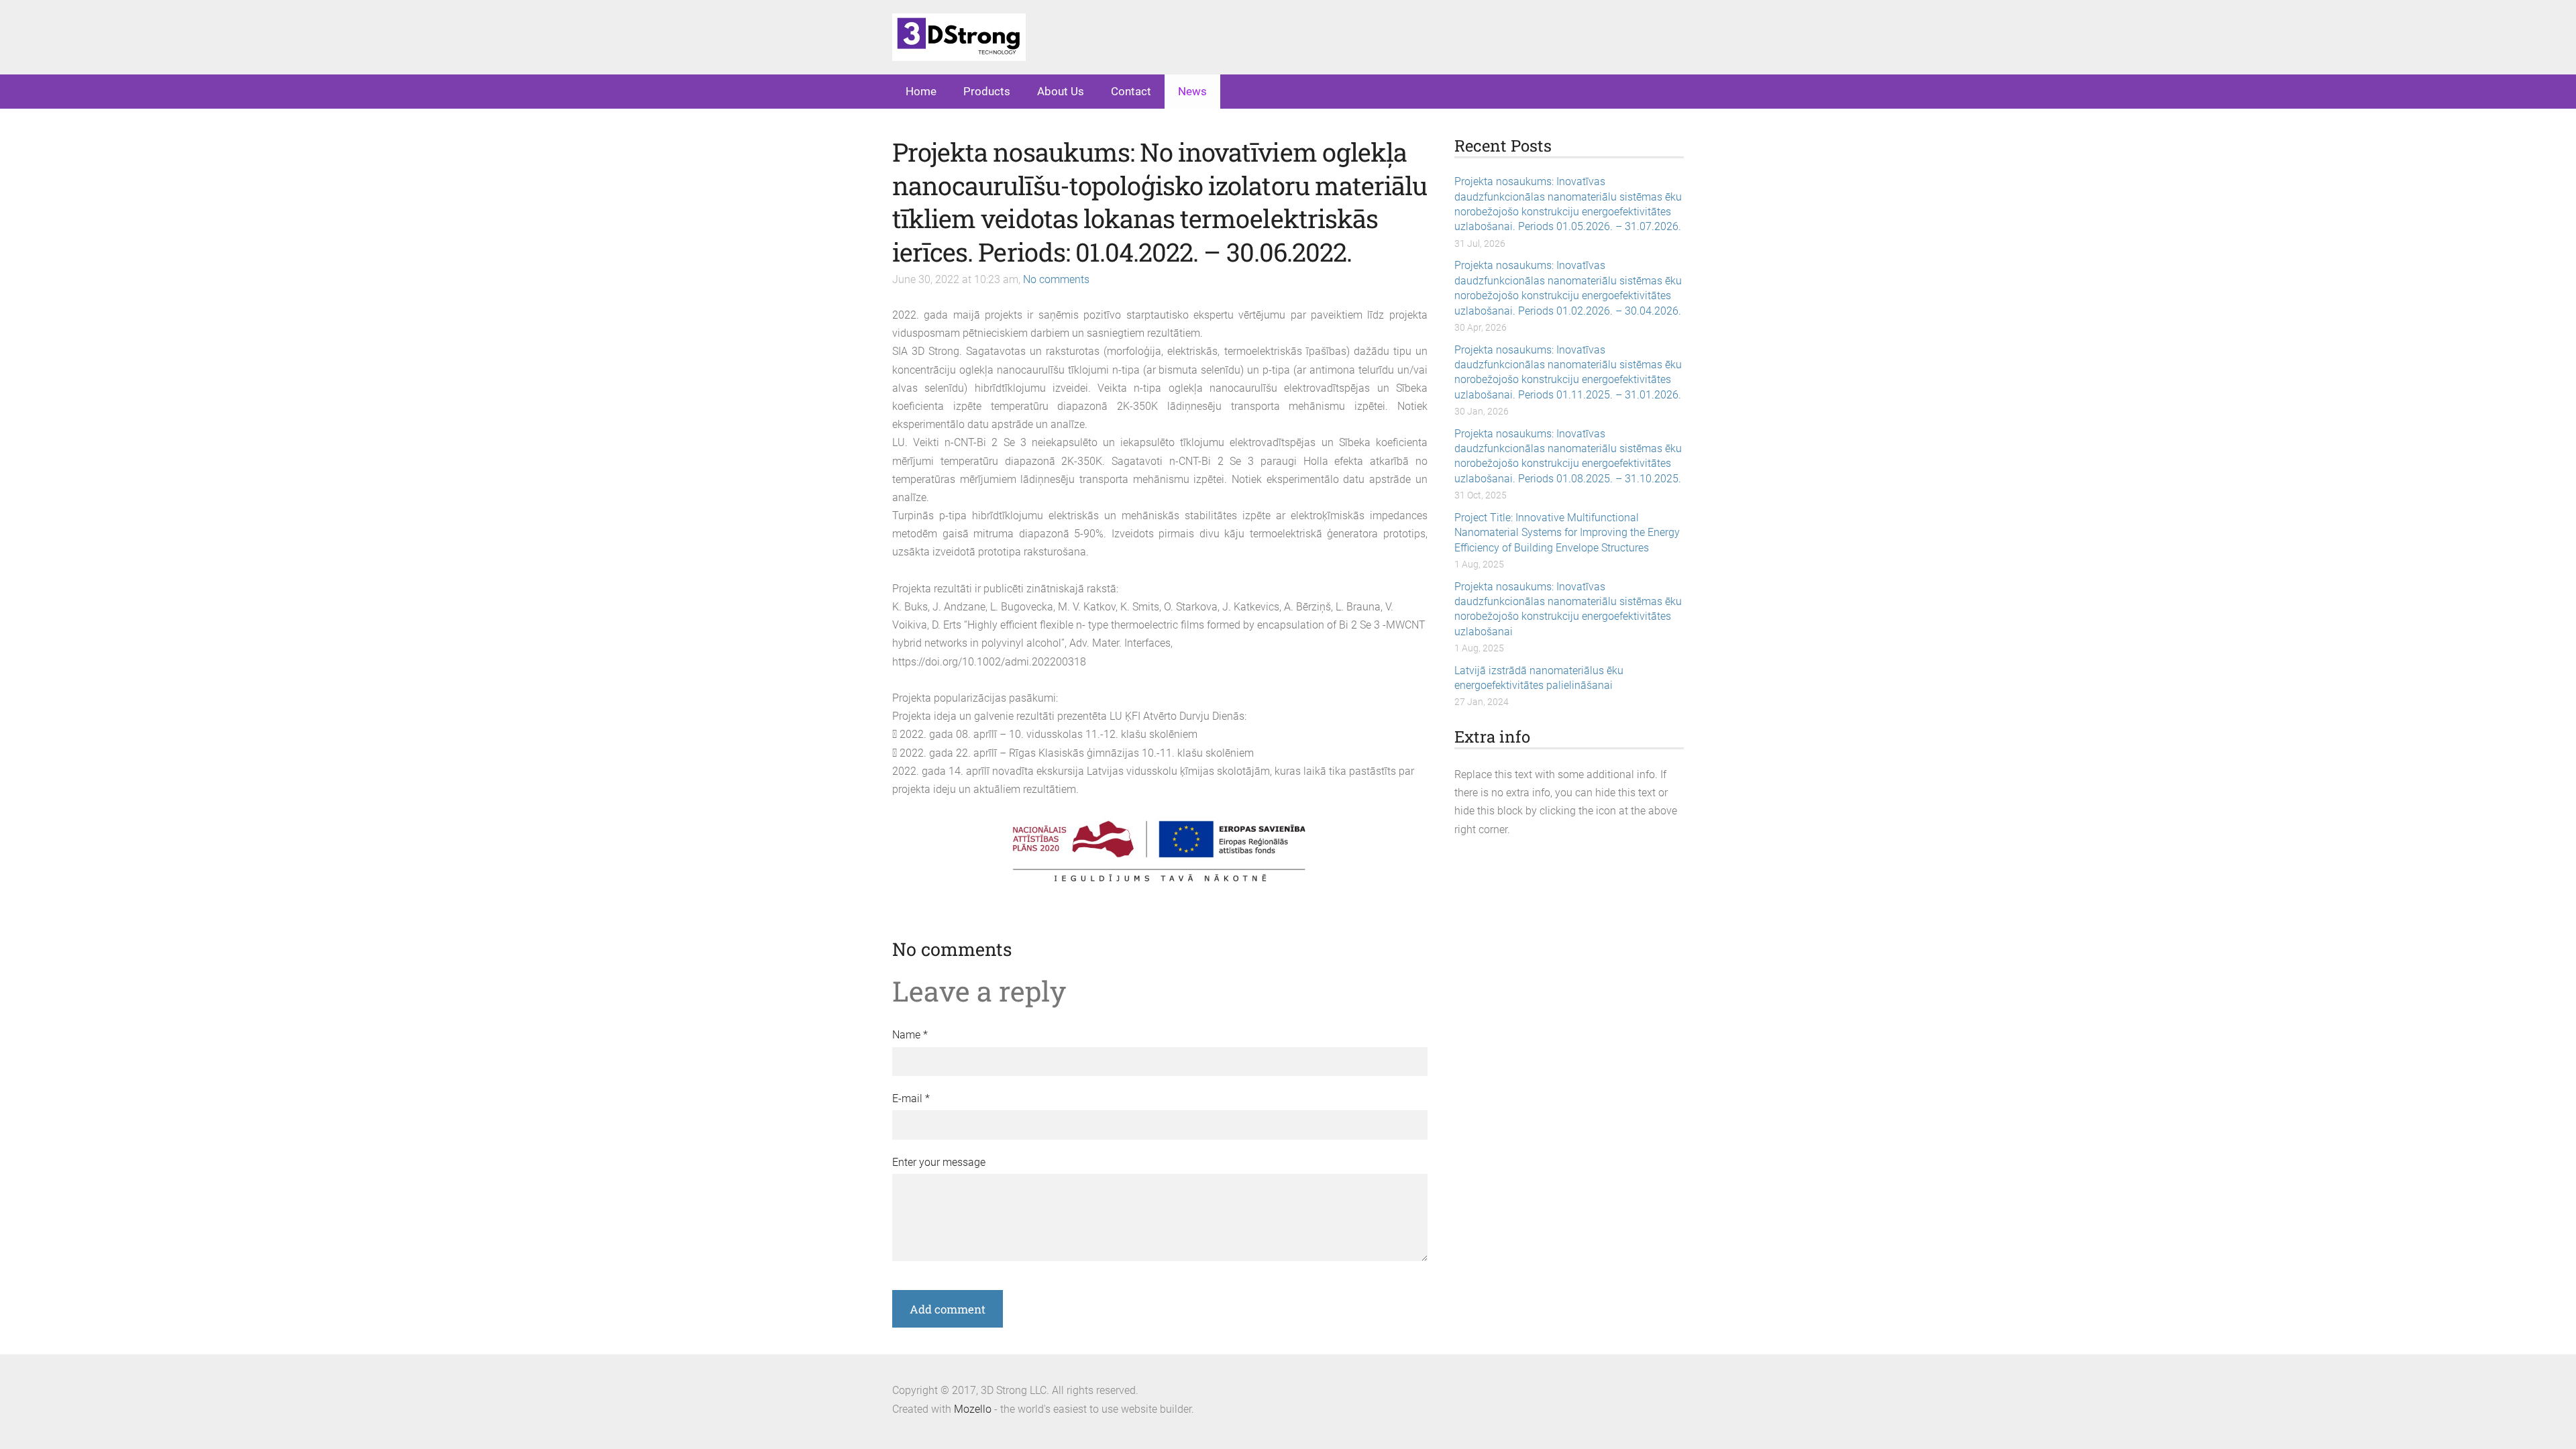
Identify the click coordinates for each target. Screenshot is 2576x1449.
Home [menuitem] (921, 91)
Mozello (973, 1409)
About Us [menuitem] (1061, 91)
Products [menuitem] (987, 91)
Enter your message (939, 1162)
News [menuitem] (1192, 91)
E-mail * (911, 1098)
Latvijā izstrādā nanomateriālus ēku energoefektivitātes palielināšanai (1539, 678)
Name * (910, 1035)
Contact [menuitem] (1131, 91)
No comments (1056, 279)
